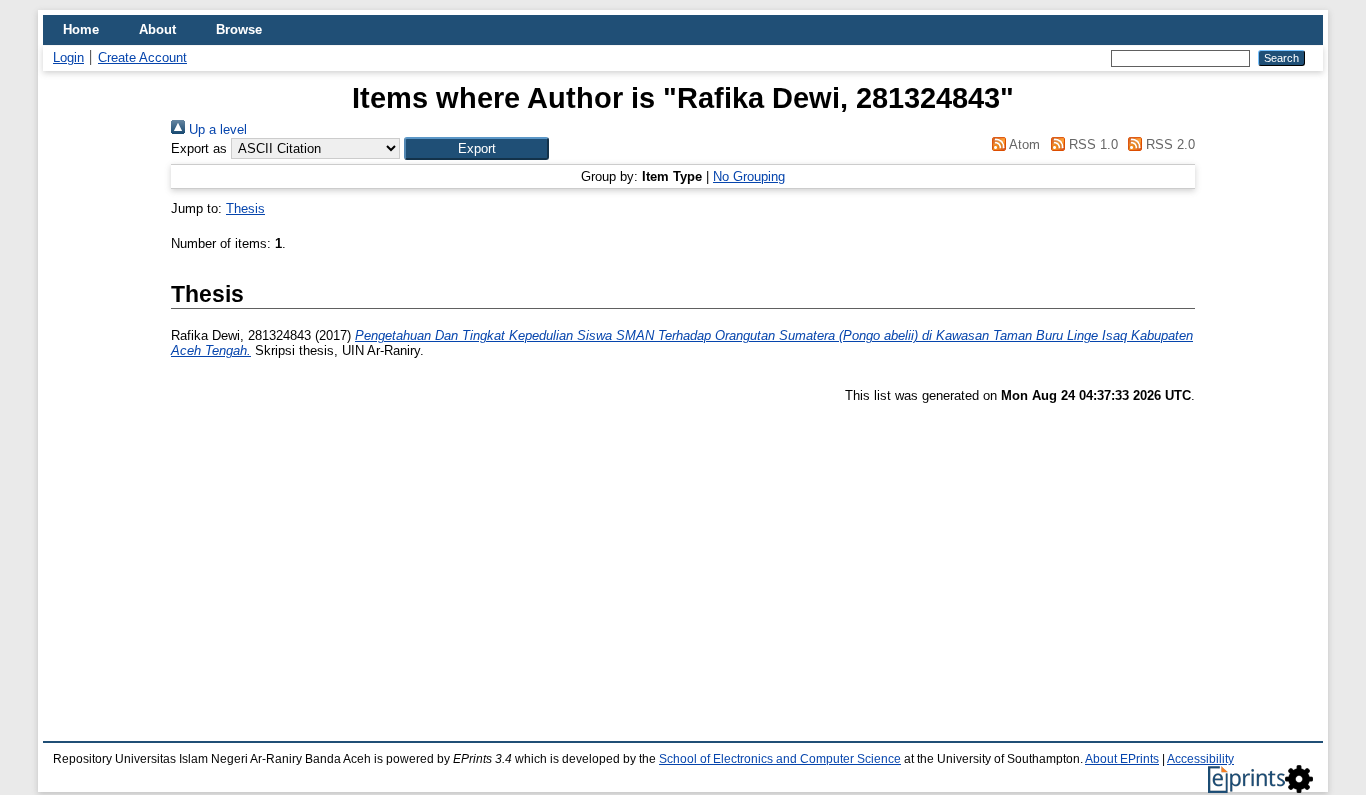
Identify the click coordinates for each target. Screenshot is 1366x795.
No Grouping (749, 176)
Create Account (142, 57)
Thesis (245, 208)
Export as (199, 148)
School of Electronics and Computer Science (780, 759)
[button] (476, 148)
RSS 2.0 (1168, 144)
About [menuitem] (157, 29)
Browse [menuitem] (239, 29)
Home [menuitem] (81, 29)
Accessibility (1200, 759)
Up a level (216, 129)
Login (68, 57)
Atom (1023, 144)
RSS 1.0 (1091, 144)
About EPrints (1122, 759)
